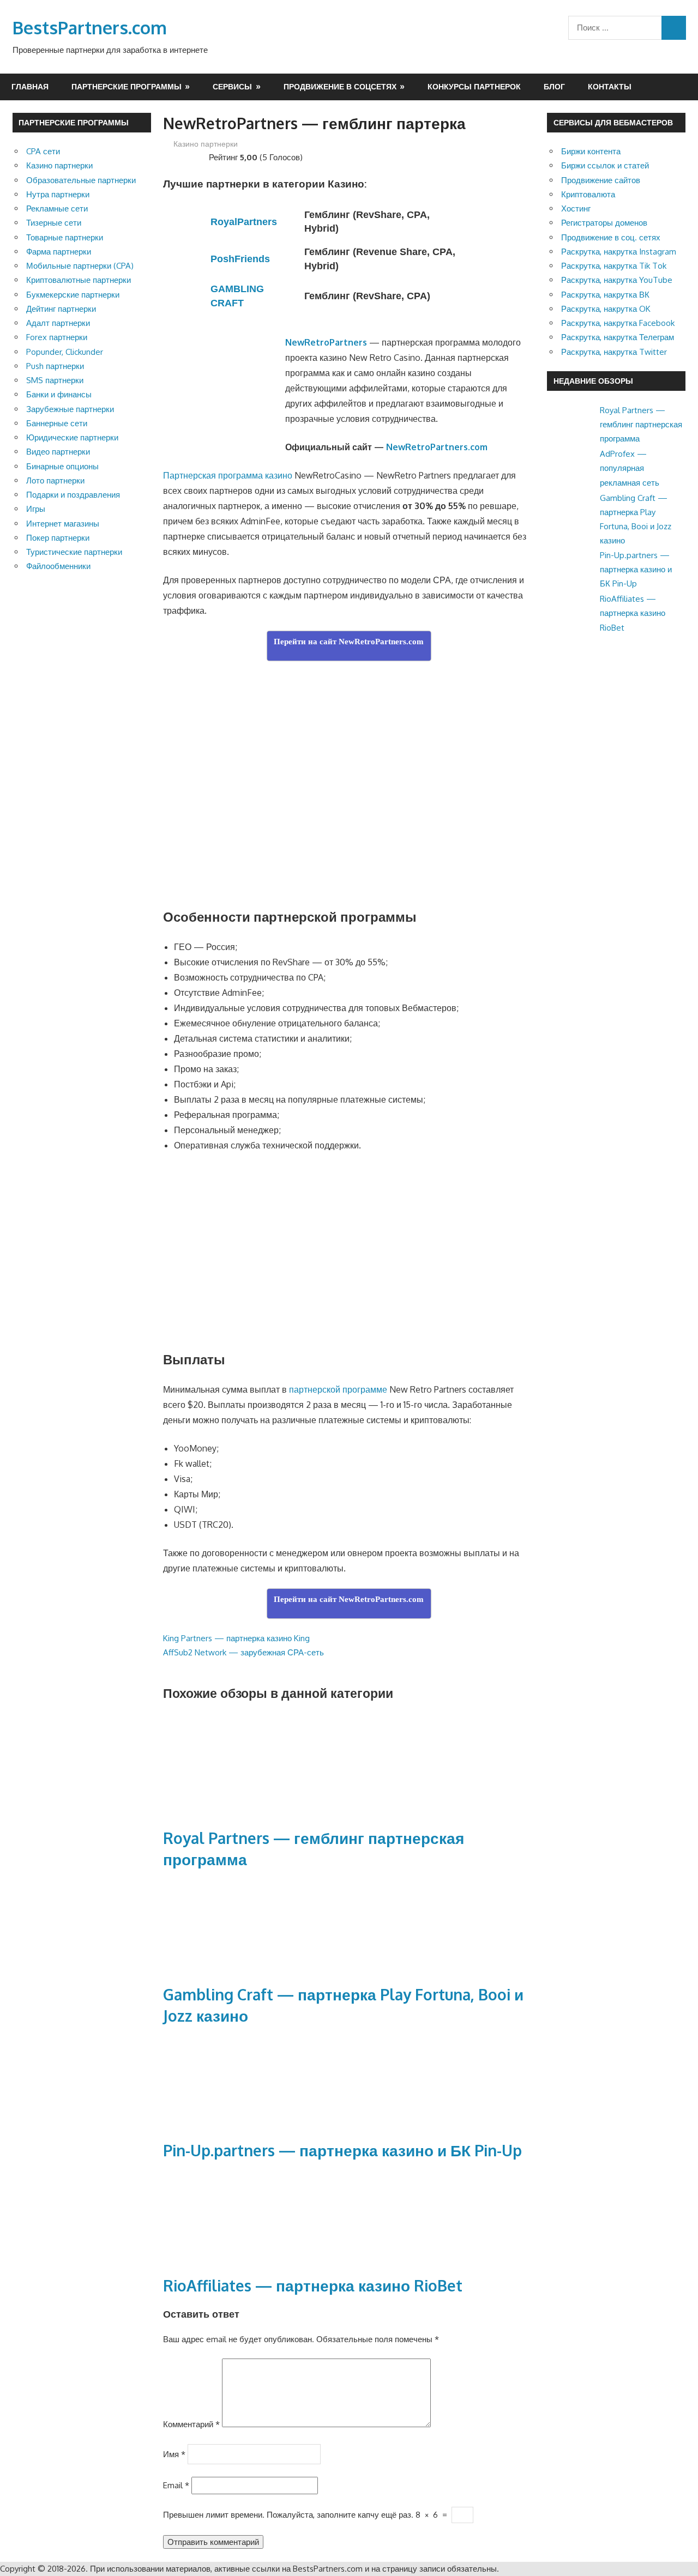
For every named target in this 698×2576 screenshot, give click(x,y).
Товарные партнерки (65, 237)
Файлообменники (58, 566)
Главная (30, 86)
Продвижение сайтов (601, 180)
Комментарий (191, 2424)
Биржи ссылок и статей (605, 165)
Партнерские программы (127, 86)
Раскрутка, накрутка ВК (605, 295)
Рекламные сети (57, 208)
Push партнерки (55, 366)
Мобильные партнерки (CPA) (80, 266)
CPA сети (43, 151)
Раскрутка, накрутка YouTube (617, 280)
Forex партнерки (57, 337)
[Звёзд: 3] (185, 156)
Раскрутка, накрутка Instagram (619, 252)
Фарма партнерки (59, 252)
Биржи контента (591, 151)
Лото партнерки (55, 480)
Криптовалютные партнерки (79, 280)
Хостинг (576, 208)
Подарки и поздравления (73, 495)
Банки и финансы (59, 394)
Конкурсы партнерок (474, 86)
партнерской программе (338, 1389)
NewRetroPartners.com (437, 447)
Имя (174, 2454)
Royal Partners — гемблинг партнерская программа (641, 425)
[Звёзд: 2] (176, 156)
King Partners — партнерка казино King (236, 1638)
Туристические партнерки (74, 552)
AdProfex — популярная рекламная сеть (630, 468)
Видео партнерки (58, 452)
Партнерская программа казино (228, 475)
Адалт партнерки (58, 323)
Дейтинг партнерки (61, 309)
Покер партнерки (58, 538)
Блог (554, 86)
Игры (36, 509)
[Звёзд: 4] (194, 156)
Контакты (610, 86)
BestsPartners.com (90, 28)
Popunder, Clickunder (65, 352)
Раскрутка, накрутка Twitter (614, 352)
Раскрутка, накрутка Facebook (618, 323)
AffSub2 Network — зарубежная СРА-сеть (243, 1652)
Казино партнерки (206, 144)
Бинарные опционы (62, 466)
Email (176, 2485)
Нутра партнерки (58, 194)
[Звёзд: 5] (202, 156)
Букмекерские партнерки (73, 295)
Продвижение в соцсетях (340, 86)
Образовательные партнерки (81, 180)
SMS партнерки (55, 380)
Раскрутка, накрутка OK (606, 309)
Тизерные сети (54, 223)
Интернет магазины (63, 524)
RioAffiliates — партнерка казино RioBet (313, 2285)
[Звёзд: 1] (167, 156)
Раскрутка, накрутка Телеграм (618, 337)
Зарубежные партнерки (70, 409)
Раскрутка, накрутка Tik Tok (614, 266)
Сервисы (232, 86)
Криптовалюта (588, 194)
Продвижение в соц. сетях (611, 237)
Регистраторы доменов (604, 223)
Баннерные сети (57, 423)
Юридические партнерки (72, 437)
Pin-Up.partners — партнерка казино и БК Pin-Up (342, 2150)
